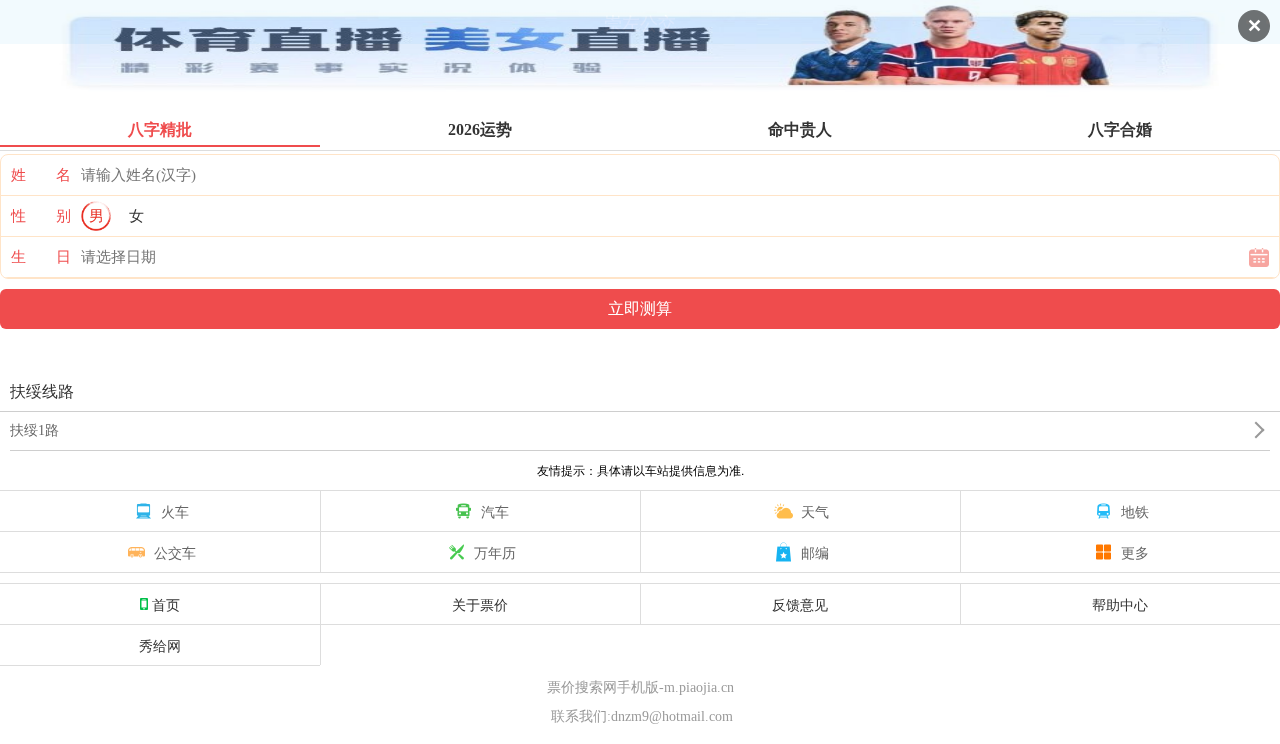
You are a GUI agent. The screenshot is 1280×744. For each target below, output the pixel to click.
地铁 (1135, 511)
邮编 (815, 552)
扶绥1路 (34, 430)
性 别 (41, 216)
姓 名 (41, 175)
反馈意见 (800, 604)
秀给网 (160, 645)
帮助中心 (1120, 604)
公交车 (175, 552)
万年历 (495, 552)
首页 (166, 604)
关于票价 (480, 604)
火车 (175, 511)
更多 (1135, 552)
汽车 (495, 511)
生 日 (41, 257)
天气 (815, 511)
